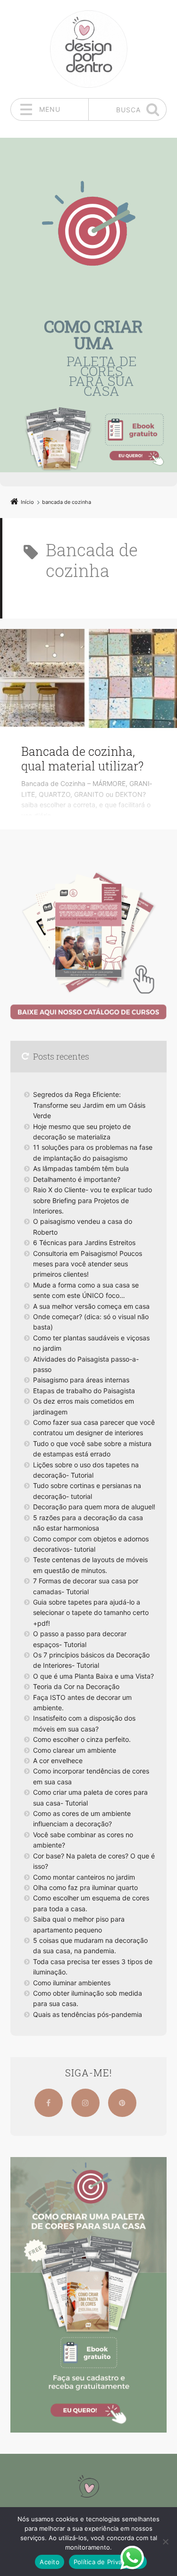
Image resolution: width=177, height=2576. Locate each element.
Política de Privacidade (108, 2562)
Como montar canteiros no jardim (84, 1877)
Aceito (50, 2562)
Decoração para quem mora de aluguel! (94, 1507)
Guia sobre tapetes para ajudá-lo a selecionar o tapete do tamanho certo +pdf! (91, 1613)
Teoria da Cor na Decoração (76, 1686)
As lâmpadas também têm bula (81, 1168)
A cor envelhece (58, 1761)
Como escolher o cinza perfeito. (82, 1739)
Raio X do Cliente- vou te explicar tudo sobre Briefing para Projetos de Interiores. (93, 1200)
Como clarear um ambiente (75, 1750)
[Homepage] (89, 49)
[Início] (88, 2486)
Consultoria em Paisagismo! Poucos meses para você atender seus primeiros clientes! (88, 1264)
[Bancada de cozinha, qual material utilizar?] (88, 678)
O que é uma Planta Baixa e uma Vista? (93, 1676)
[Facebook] (49, 2103)
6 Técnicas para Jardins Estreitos (84, 1242)
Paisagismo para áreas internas (81, 1380)
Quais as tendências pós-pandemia (88, 2014)
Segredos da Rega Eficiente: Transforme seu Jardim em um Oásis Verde (89, 1105)
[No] (165, 2542)
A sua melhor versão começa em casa (91, 1306)
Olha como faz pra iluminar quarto (85, 1887)
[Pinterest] (122, 2103)
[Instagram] (85, 2103)
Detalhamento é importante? (77, 1179)
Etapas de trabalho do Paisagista (84, 1391)
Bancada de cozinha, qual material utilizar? (82, 759)
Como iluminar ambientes (72, 1983)
